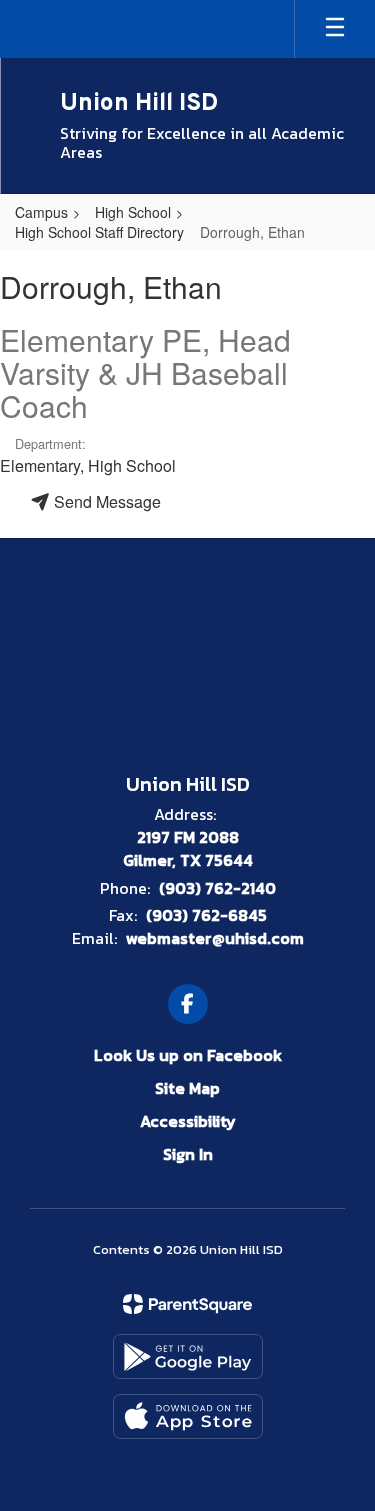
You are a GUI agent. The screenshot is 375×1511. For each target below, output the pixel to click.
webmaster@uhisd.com (215, 938)
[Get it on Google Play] (188, 1356)
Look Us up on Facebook (188, 1055)
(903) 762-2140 (217, 888)
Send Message (105, 501)
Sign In (188, 1154)
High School (133, 212)
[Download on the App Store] (188, 1416)
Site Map (187, 1088)
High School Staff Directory (99, 232)
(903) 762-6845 (206, 915)
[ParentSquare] (187, 1304)
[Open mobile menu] (335, 29)
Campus (41, 212)
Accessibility (188, 1121)
